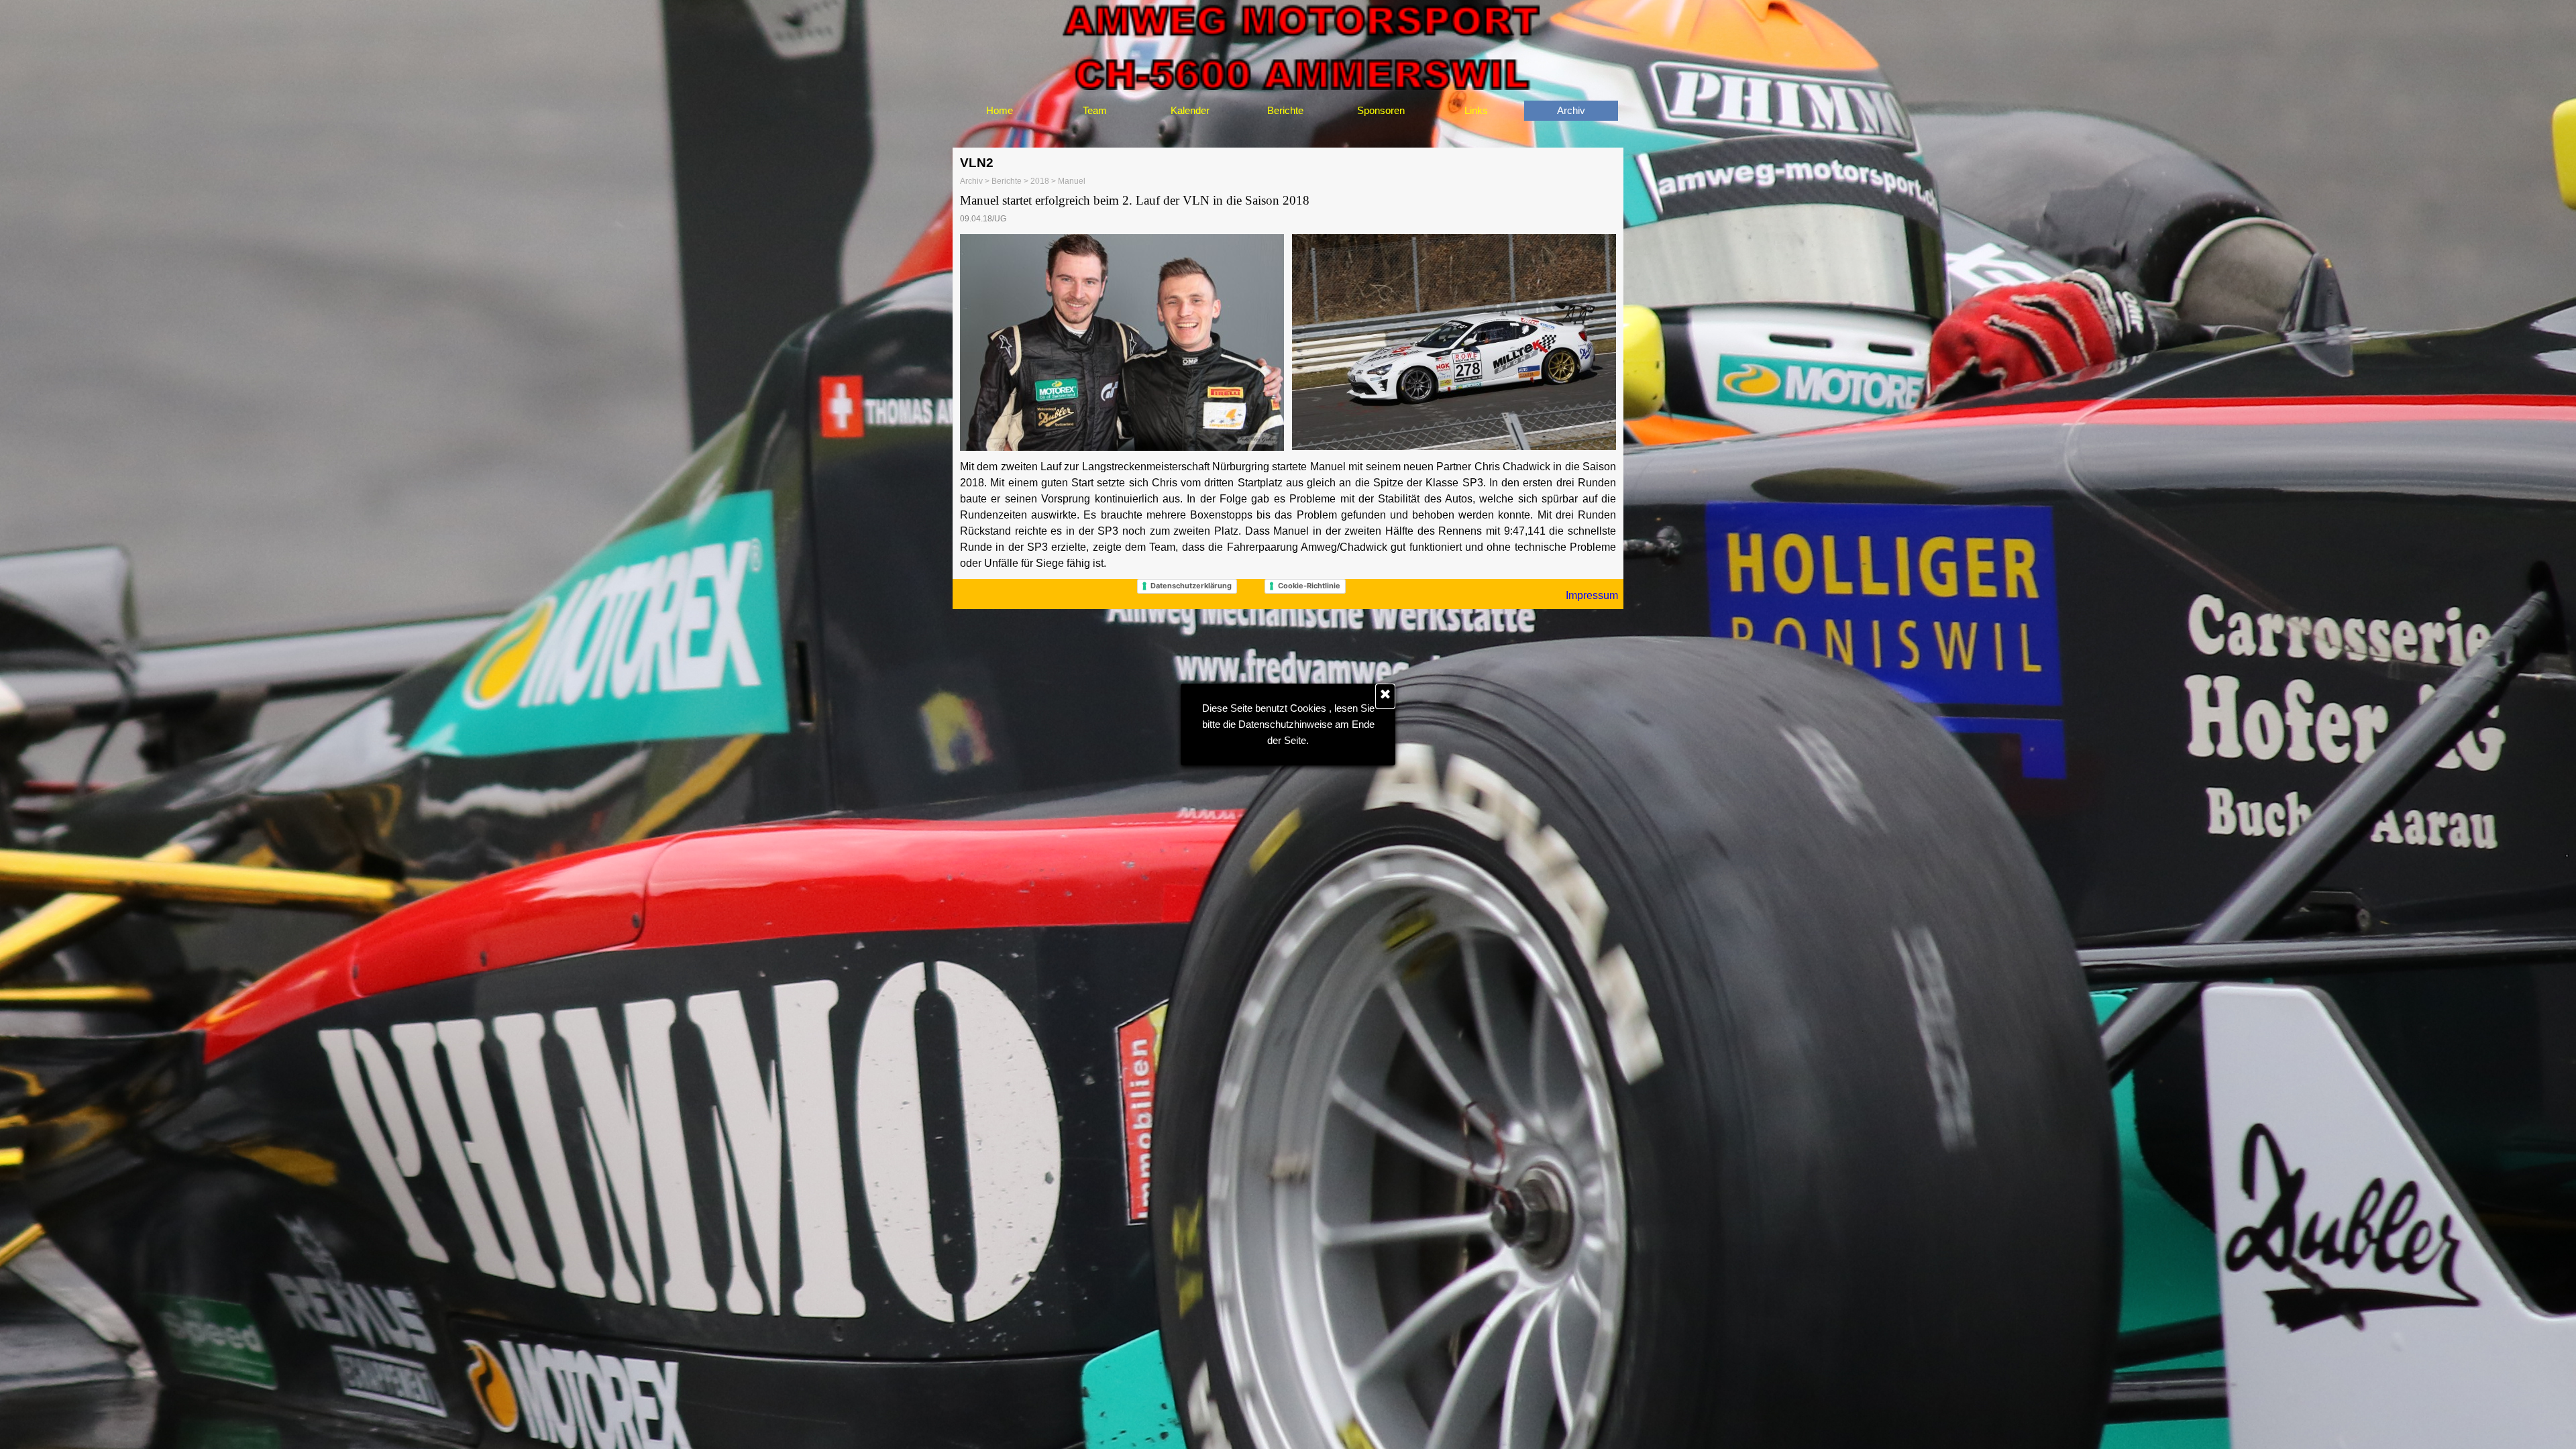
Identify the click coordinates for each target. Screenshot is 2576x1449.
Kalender (1190, 111)
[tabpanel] (1288, 209)
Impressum (1592, 595)
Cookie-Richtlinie (1309, 586)
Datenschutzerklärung (1191, 586)
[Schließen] (1385, 696)
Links (1476, 111)
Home (1000, 111)
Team (1095, 111)
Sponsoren (1381, 111)
